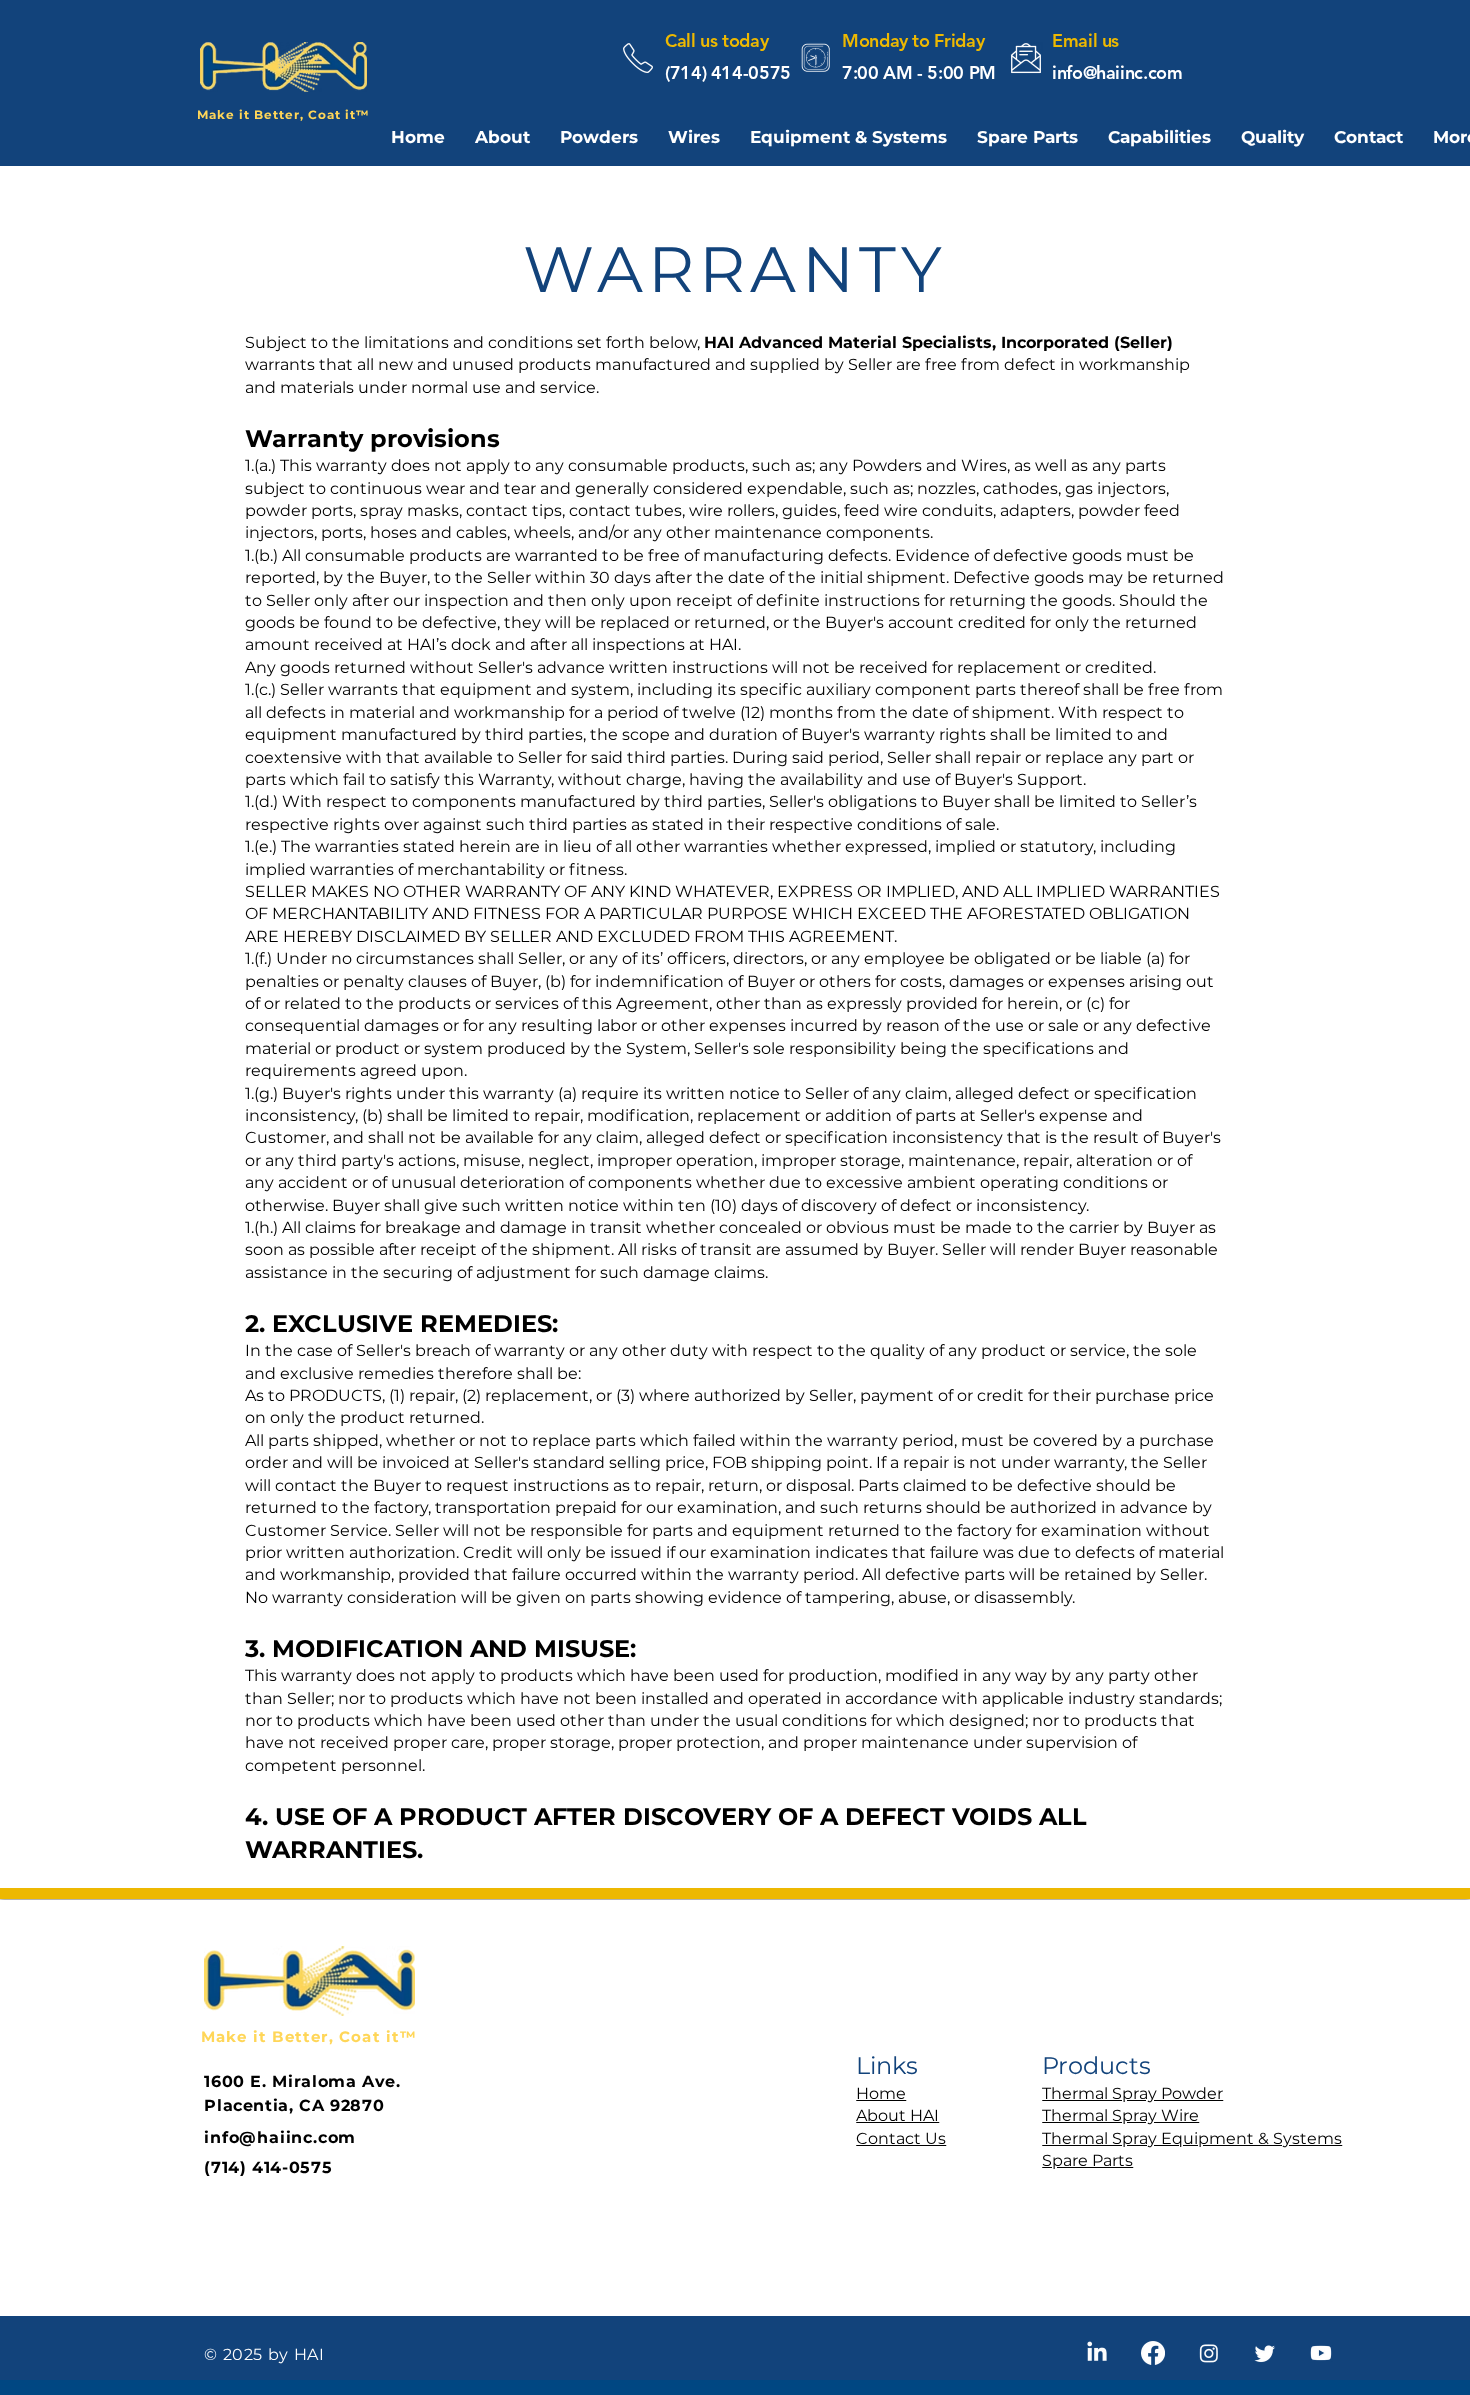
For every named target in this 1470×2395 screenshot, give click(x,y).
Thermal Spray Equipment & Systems (1192, 2138)
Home (881, 2093)
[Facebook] (1153, 2353)
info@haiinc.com (1117, 72)
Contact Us (901, 2138)
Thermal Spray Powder (1132, 2093)
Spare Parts (1087, 2160)
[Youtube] (1321, 2353)
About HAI (897, 2115)
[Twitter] (1265, 2353)
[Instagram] (1209, 2353)
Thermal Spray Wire (1120, 2115)
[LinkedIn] (1097, 2353)
